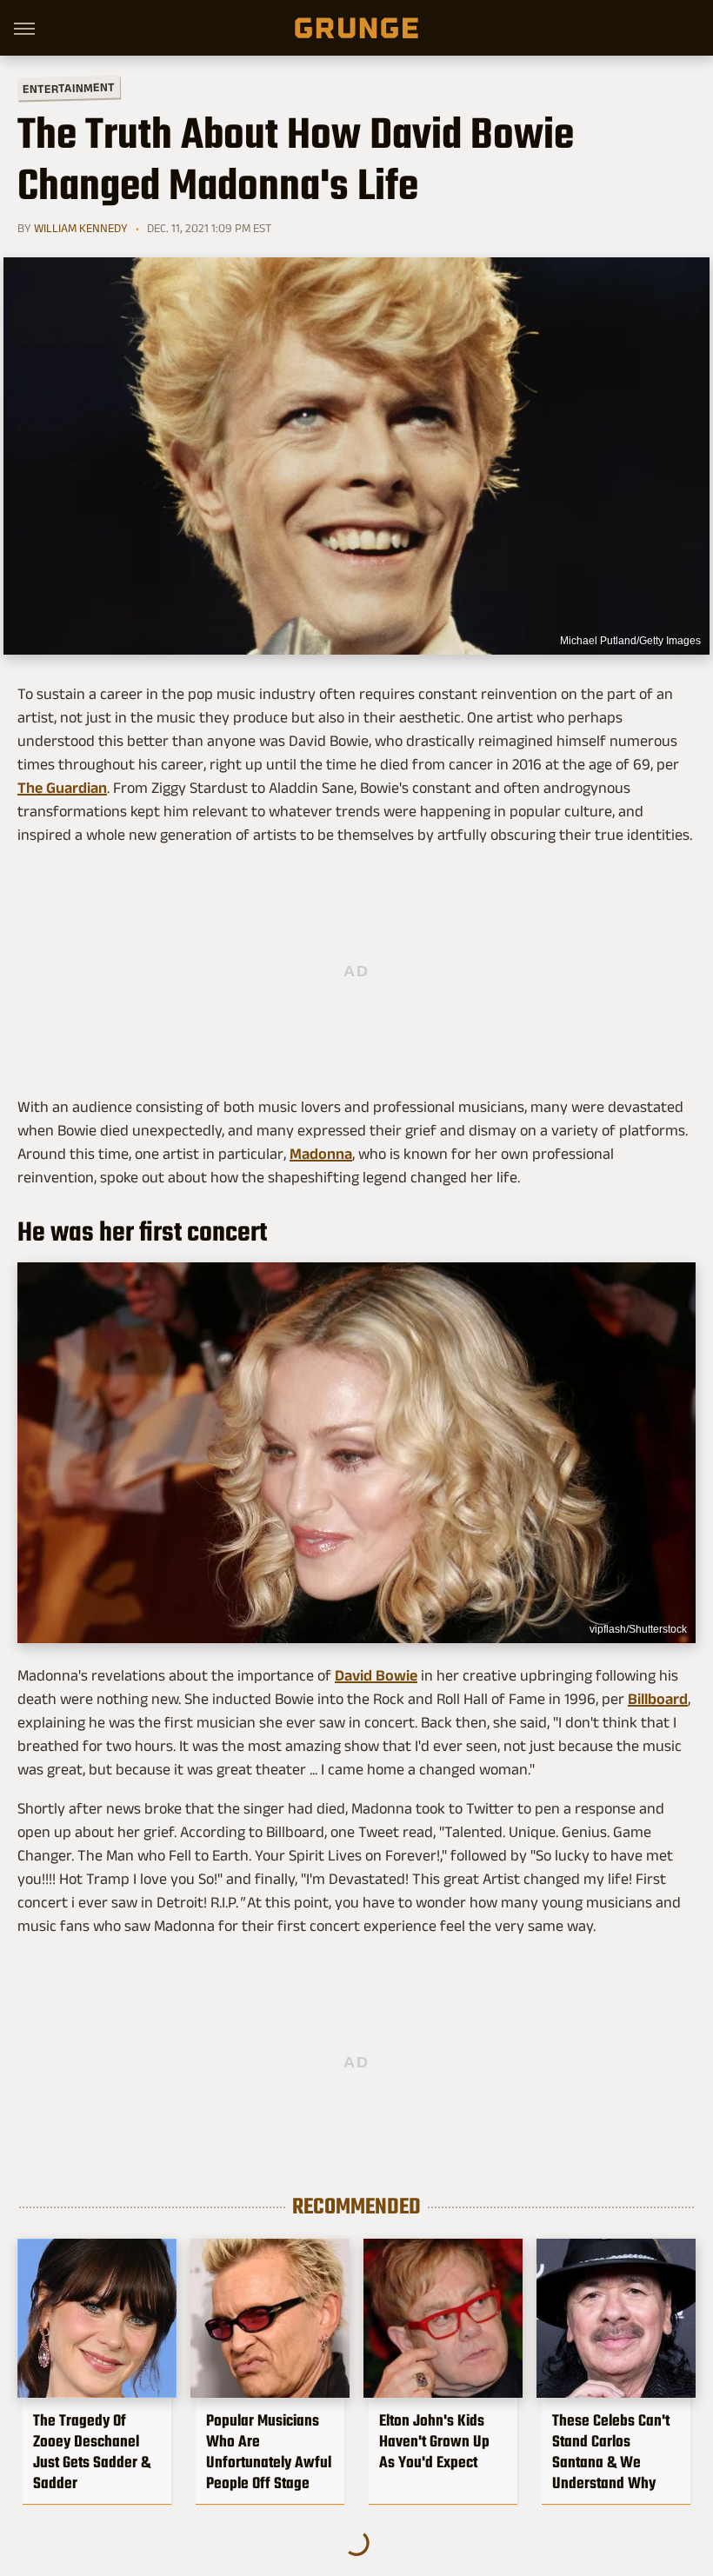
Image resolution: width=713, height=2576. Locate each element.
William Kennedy (81, 228)
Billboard (658, 1699)
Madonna (321, 1154)
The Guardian (62, 788)
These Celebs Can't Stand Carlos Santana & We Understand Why (611, 2452)
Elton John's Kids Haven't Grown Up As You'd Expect (434, 2441)
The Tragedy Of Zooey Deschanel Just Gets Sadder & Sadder (92, 2452)
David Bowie (376, 1675)
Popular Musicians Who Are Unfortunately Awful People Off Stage (269, 2452)
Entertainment (69, 88)
